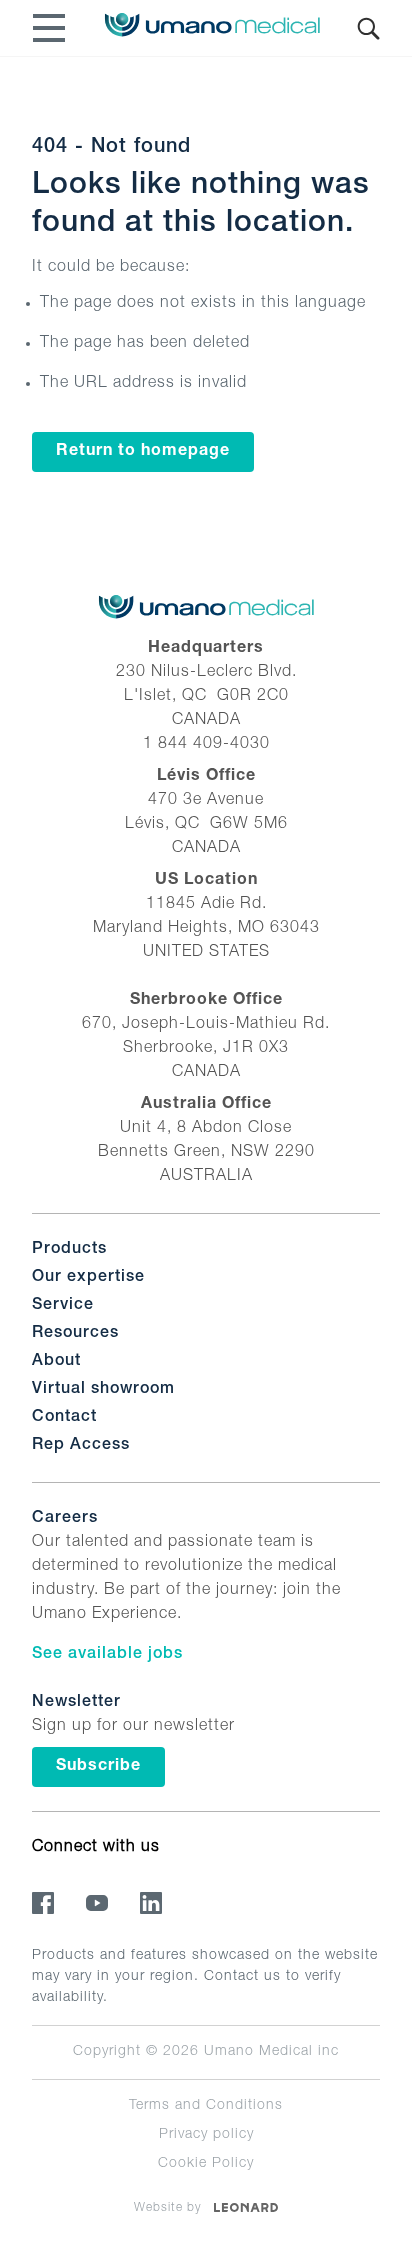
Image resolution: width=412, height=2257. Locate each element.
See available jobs (107, 1655)
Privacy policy (206, 2135)
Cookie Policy (206, 2164)
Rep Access (81, 1446)
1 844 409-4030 (206, 745)
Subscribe (98, 1767)
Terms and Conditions (206, 2106)
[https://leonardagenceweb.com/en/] (246, 2207)
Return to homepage (143, 452)
